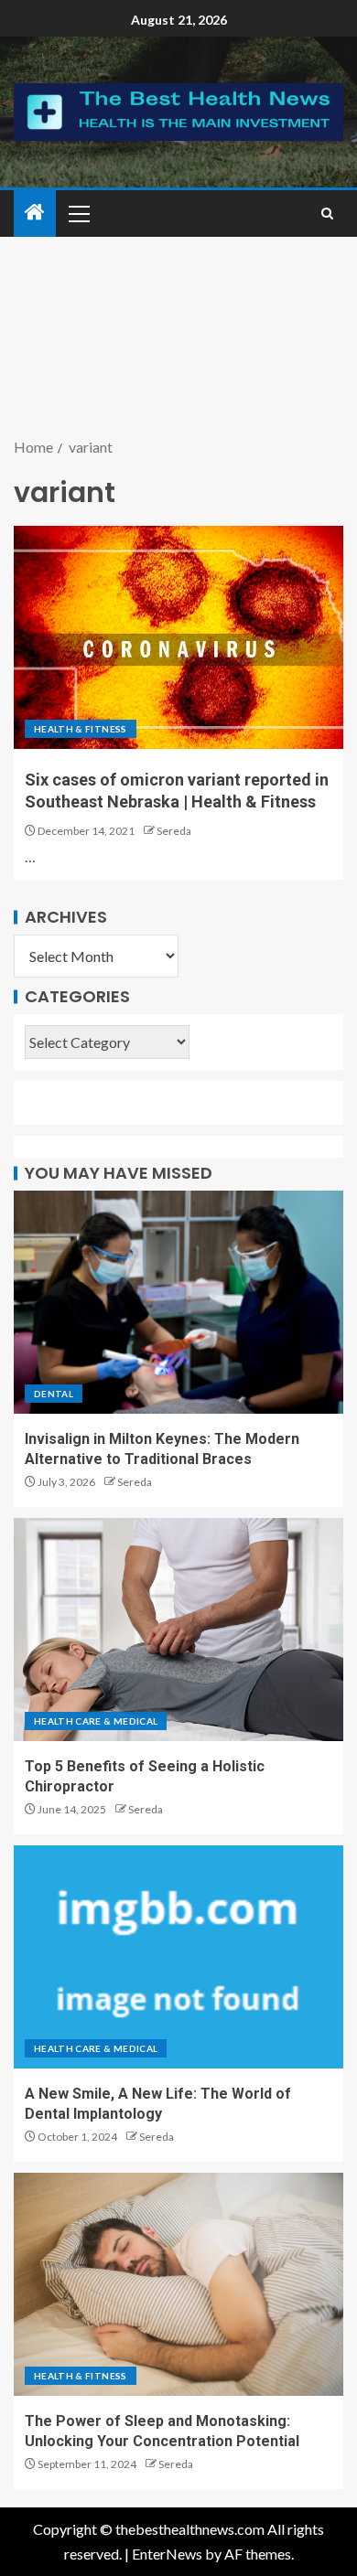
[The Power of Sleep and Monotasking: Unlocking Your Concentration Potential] (178, 2284)
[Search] (327, 214)
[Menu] (78, 213)
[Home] (35, 213)
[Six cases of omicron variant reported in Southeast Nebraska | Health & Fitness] (178, 637)
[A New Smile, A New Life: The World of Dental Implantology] (178, 1957)
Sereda (174, 831)
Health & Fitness (81, 729)
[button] (78, 213)
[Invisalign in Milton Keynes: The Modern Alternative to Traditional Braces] (178, 1302)
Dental (54, 1394)
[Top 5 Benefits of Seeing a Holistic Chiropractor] (178, 1630)
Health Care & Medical (96, 1721)
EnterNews (167, 2554)
